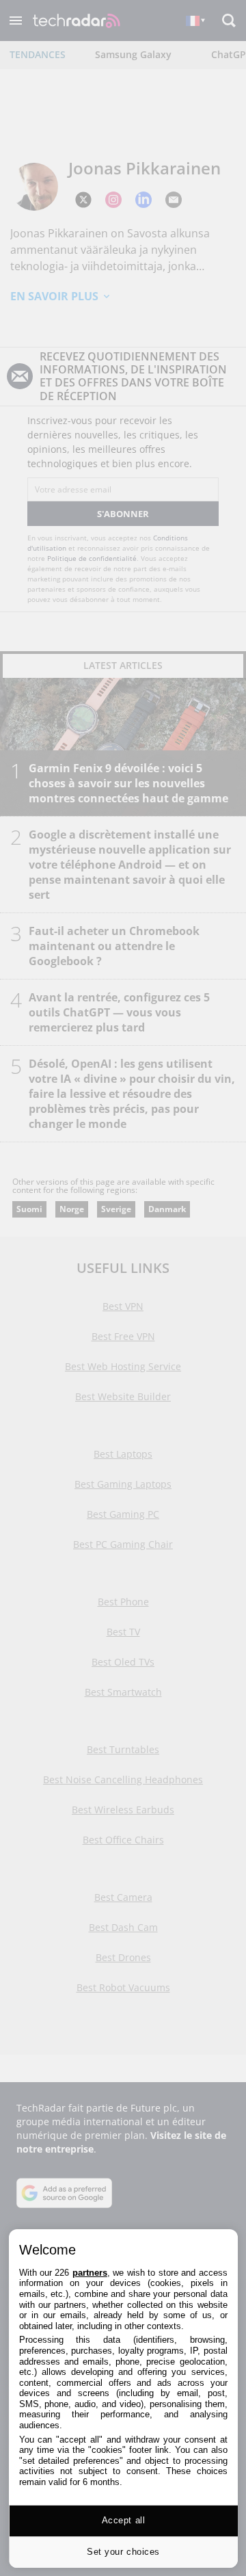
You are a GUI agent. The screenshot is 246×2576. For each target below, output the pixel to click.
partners (90, 2273)
